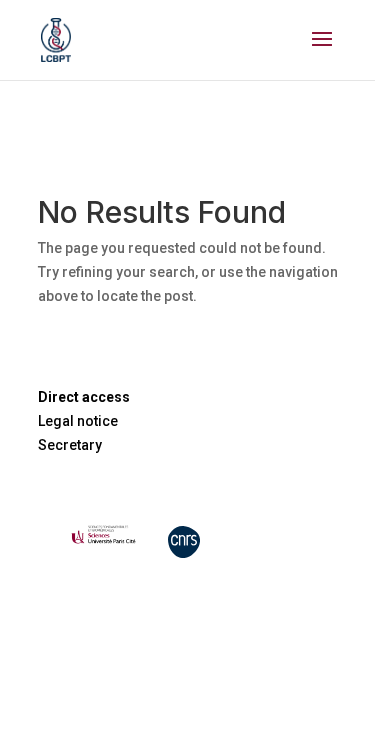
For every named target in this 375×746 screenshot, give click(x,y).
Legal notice (78, 421)
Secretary (70, 445)
